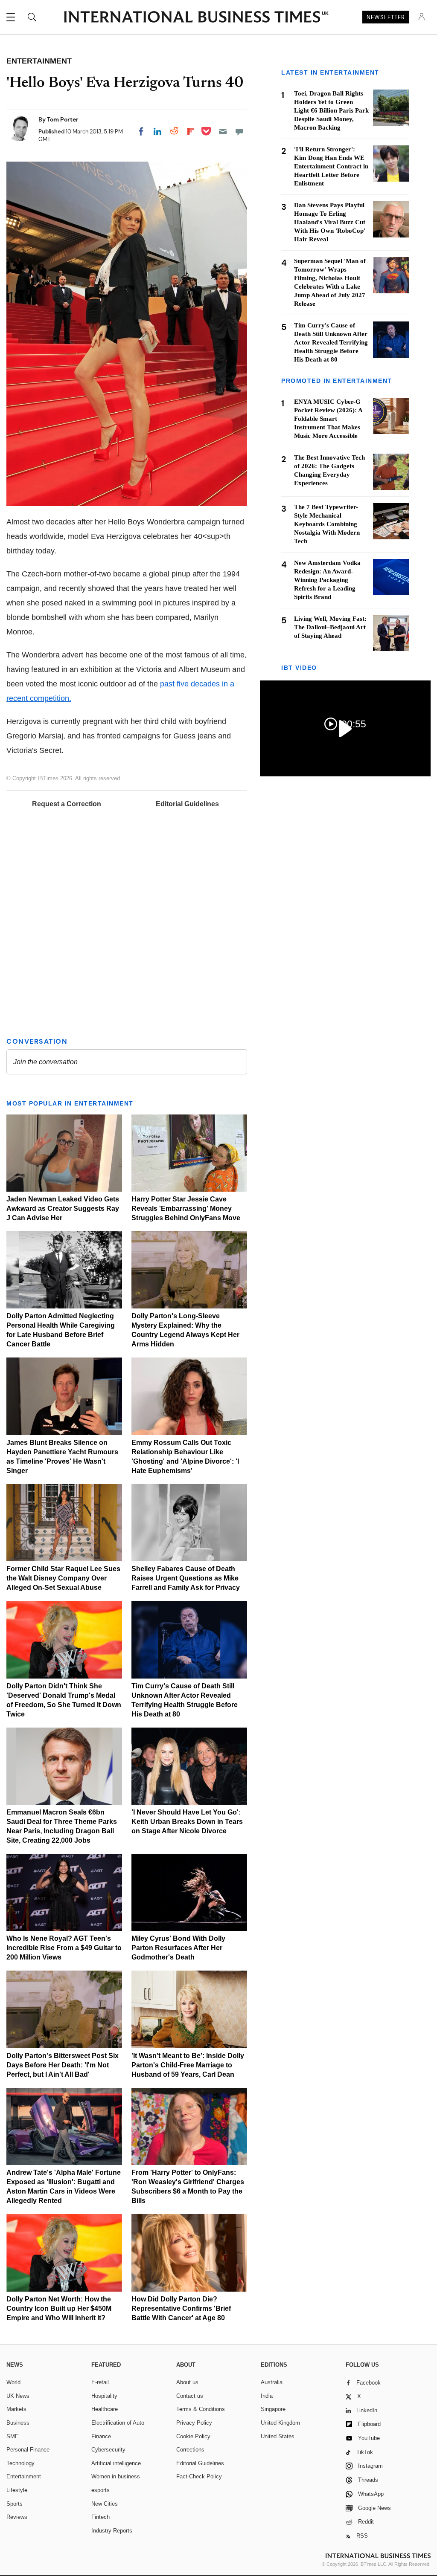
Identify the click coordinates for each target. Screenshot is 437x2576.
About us (187, 2382)
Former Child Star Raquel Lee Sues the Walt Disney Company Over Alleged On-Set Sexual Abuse (63, 1578)
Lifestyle (17, 2490)
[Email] (223, 131)
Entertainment (24, 2476)
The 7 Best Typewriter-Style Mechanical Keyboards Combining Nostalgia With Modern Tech (327, 524)
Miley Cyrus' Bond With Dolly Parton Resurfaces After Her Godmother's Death (178, 1948)
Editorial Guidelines (187, 804)
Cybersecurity (108, 2450)
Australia (272, 2382)
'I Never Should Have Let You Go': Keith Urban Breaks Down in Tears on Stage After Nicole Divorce (187, 1822)
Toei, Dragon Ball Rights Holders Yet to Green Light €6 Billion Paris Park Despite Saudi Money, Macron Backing (331, 110)
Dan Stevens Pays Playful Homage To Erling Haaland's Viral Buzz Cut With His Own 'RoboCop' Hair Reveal (330, 222)
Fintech (101, 2517)
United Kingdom (280, 2423)
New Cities (105, 2504)
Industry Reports (112, 2531)
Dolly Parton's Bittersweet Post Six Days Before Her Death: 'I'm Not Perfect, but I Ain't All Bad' (63, 2065)
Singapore (273, 2409)
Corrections (190, 2450)
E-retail (100, 2382)
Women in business (116, 2476)
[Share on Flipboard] (191, 131)
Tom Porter (63, 119)
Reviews (17, 2517)
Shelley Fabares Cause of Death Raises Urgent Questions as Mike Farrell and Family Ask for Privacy (186, 1578)
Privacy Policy (194, 2423)
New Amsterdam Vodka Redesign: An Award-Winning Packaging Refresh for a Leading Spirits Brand (327, 580)
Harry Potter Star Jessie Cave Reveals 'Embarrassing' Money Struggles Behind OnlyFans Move (186, 1208)
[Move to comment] (239, 131)
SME (13, 2436)
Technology (20, 2463)
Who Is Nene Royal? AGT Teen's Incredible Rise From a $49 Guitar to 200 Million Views (64, 1948)
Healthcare (105, 2409)
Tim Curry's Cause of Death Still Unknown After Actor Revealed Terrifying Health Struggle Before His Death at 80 (331, 342)
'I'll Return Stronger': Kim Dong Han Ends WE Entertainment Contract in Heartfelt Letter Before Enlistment (331, 166)
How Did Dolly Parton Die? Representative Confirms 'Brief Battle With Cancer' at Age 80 (181, 2308)
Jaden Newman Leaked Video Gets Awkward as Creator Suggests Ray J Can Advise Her (63, 1208)
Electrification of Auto (118, 2423)
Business (18, 2423)
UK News (18, 2396)
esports (101, 2490)
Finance (101, 2436)
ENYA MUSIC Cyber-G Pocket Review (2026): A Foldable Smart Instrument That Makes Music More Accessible (328, 419)
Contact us (190, 2396)
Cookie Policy (193, 2436)
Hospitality (104, 2396)
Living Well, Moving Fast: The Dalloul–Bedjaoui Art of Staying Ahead (330, 627)
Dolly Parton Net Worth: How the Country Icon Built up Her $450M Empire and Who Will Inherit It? (59, 2308)
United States (278, 2436)
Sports (15, 2504)
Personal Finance (28, 2450)
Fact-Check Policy (199, 2476)
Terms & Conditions (201, 2409)
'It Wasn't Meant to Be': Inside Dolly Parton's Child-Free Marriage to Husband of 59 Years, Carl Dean (188, 2065)
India (267, 2396)
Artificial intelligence (116, 2463)
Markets (16, 2409)
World (13, 2382)
